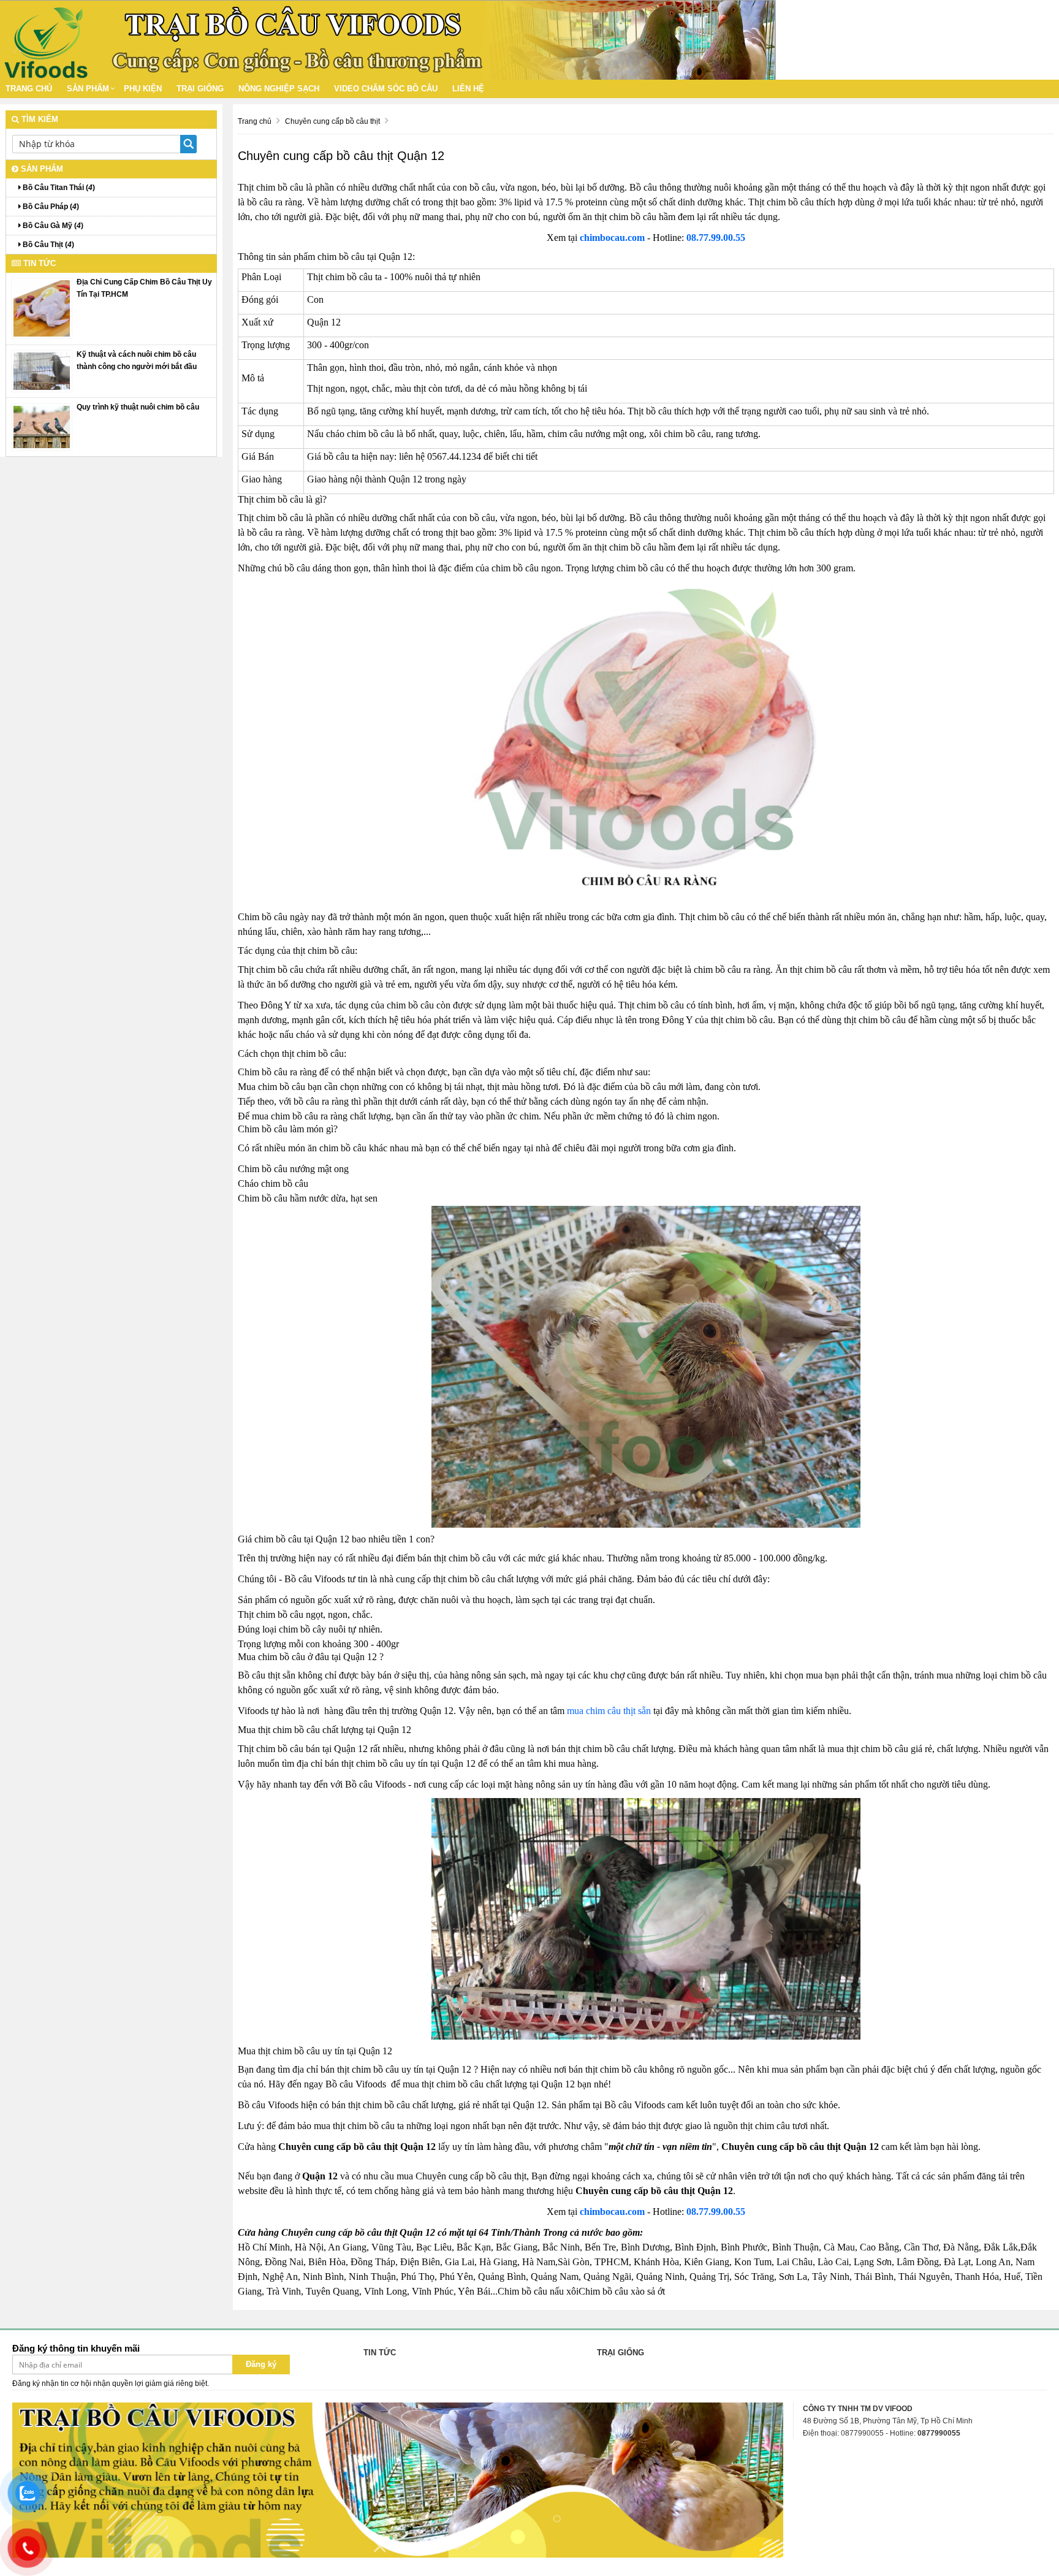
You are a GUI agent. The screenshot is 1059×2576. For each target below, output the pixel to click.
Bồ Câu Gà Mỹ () (52, 226)
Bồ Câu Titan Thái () (58, 188)
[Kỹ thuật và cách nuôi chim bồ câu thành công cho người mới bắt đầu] (42, 371)
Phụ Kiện (143, 89)
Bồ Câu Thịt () (47, 245)
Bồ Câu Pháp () (50, 207)
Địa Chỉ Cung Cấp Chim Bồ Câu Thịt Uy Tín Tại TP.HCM (144, 288)
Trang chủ (29, 89)
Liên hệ (468, 89)
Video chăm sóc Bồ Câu (386, 89)
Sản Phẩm (88, 89)
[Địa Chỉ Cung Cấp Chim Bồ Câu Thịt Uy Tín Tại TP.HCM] (42, 308)
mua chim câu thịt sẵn (609, 1711)
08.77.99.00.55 (716, 238)
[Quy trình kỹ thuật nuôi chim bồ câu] (42, 427)
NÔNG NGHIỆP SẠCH (279, 89)
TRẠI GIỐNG (200, 89)
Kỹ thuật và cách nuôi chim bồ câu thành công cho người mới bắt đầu (137, 360)
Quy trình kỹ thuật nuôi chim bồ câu (138, 407)
